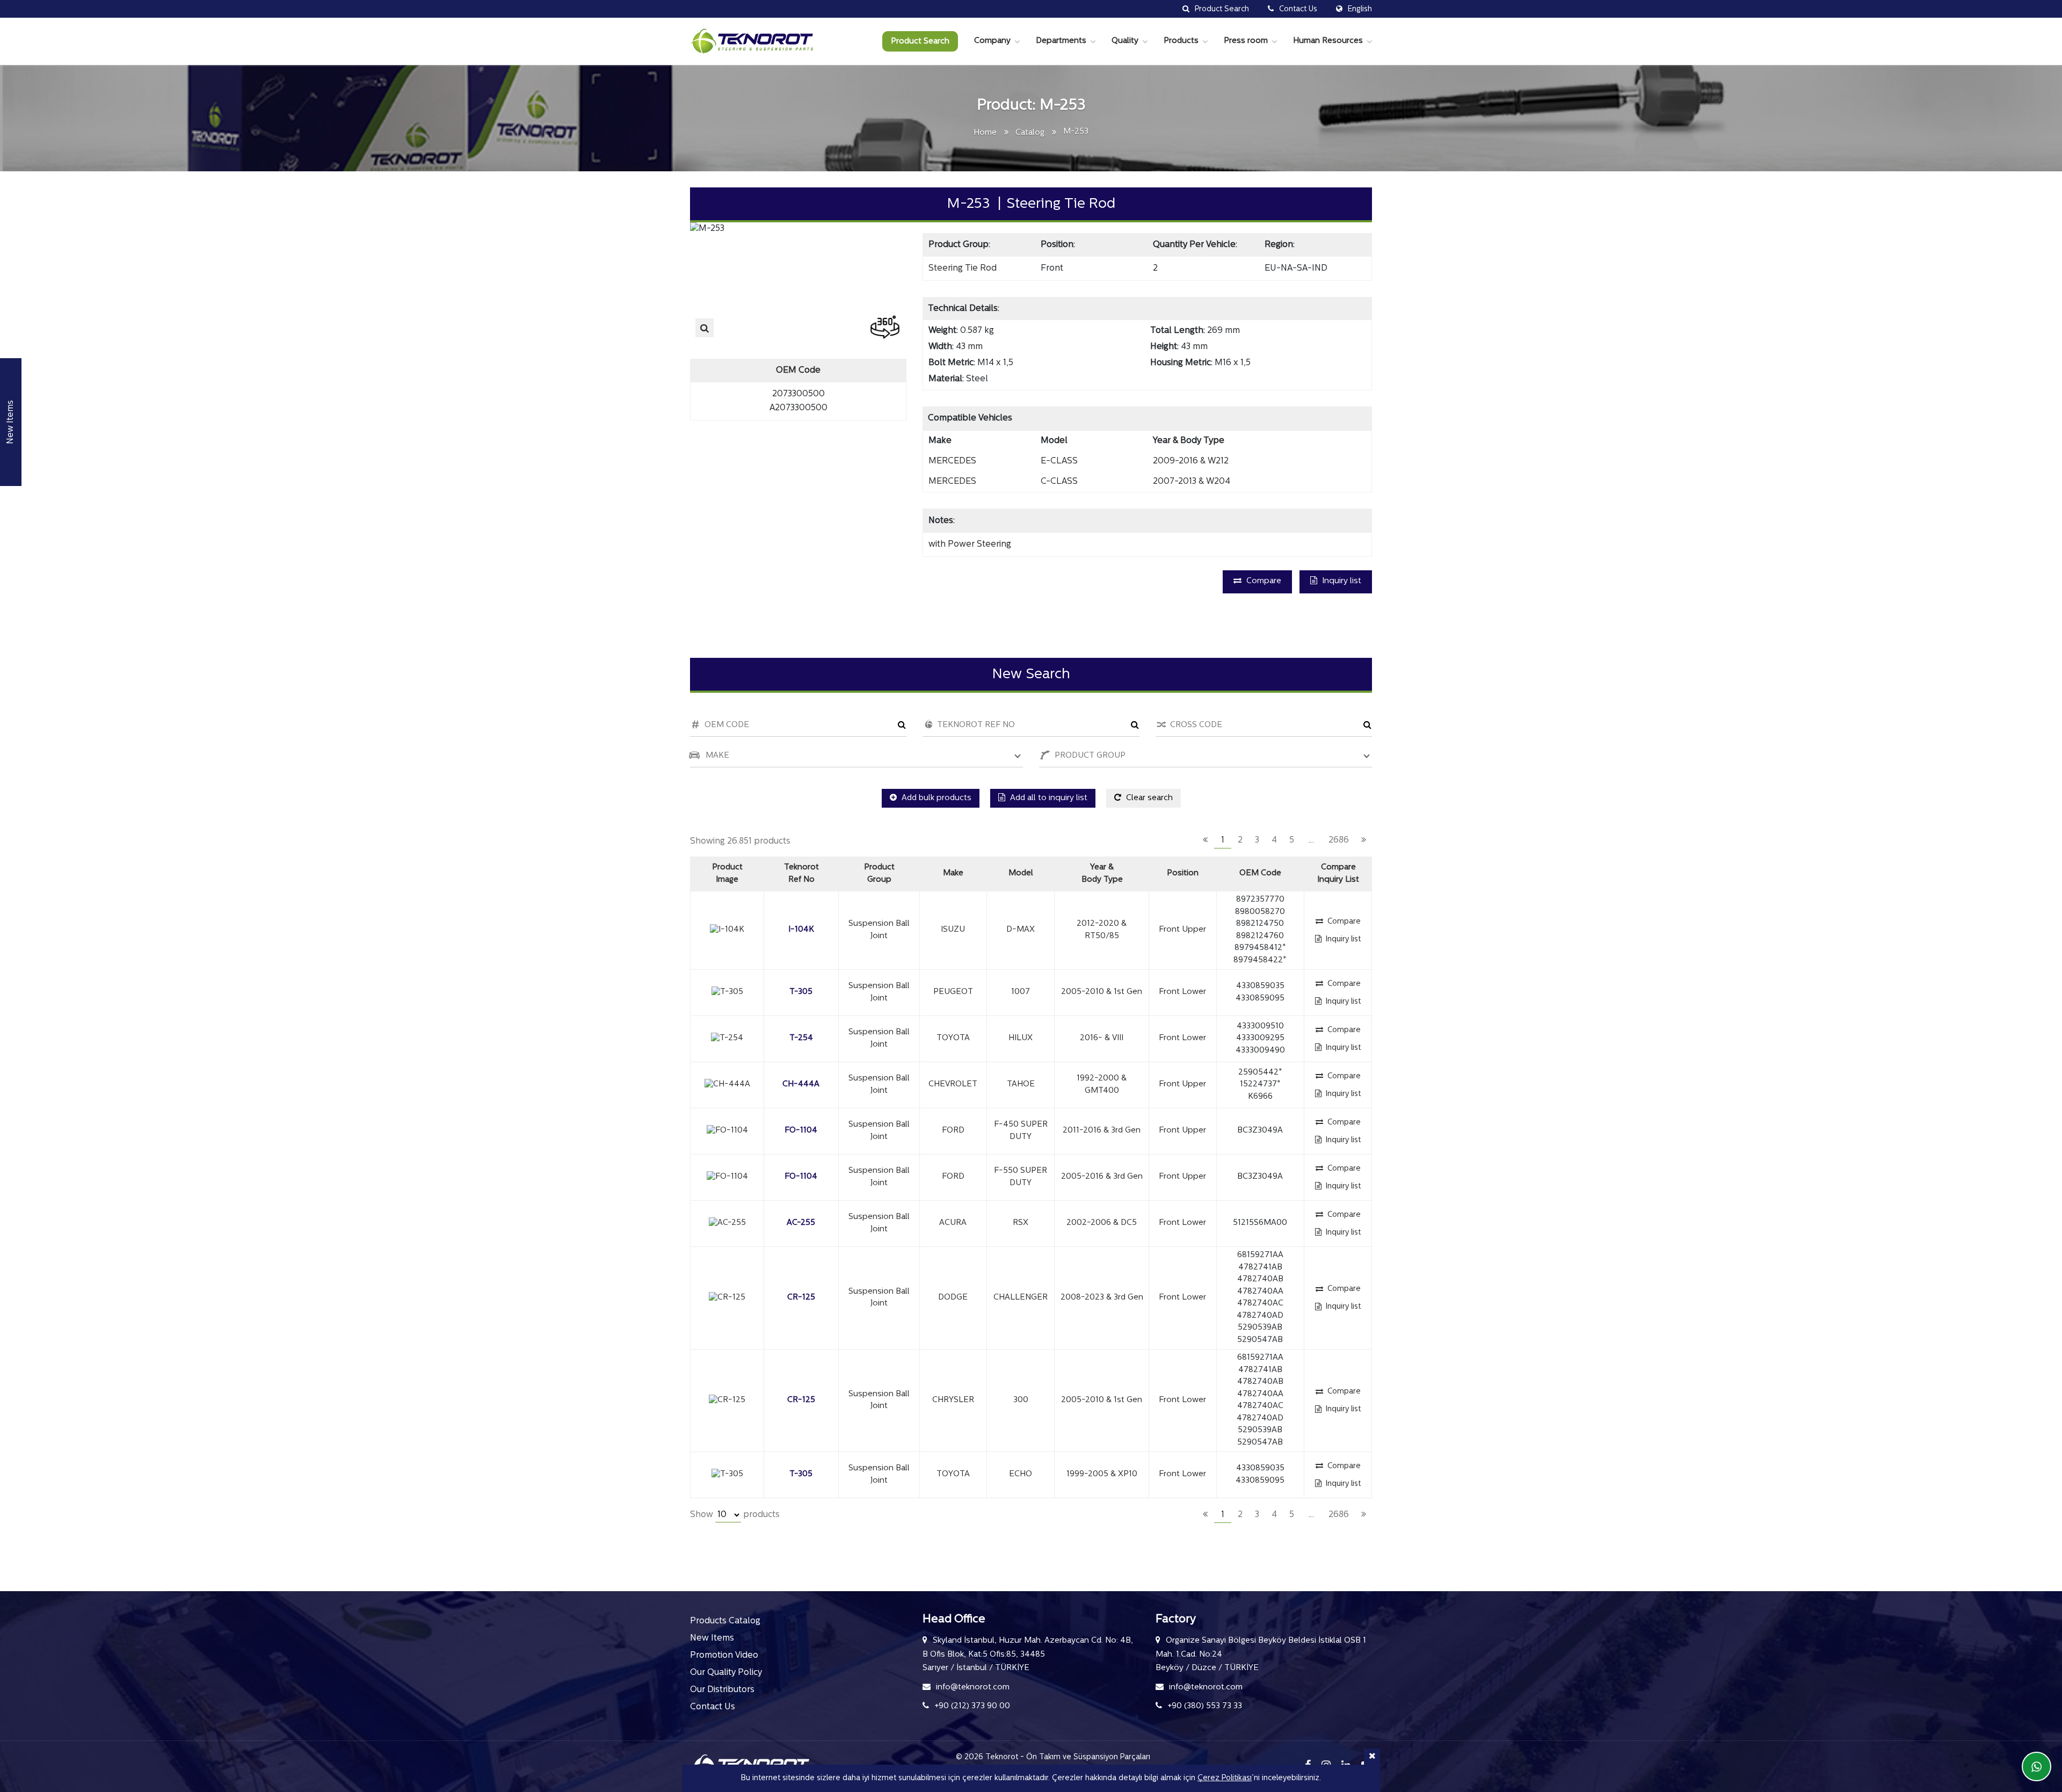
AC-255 (801, 1223)
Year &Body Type (1102, 874)
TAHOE (1021, 1084)
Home (985, 133)
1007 (1021, 992)
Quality (1125, 41)
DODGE (953, 1298)
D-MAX (1021, 930)
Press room (1246, 41)
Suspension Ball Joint (879, 930)
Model (1021, 873)
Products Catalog (725, 1621)
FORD (953, 1131)
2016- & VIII (1102, 1038)
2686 (1339, 840)
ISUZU (953, 930)
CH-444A (801, 1084)
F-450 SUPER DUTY (1021, 1131)
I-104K (801, 930)
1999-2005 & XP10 (1102, 1474)
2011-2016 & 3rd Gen (1102, 1131)
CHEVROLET (953, 1084)
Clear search (1148, 798)
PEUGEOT (953, 992)
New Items (712, 1638)
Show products (735, 1515)
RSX (1021, 1223)
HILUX (1021, 1038)
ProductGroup (879, 874)
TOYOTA (953, 1038)
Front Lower (1182, 992)
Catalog (1030, 133)
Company (992, 41)
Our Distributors (722, 1690)
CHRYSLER (953, 1400)
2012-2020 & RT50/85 (1102, 930)
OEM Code (1260, 873)
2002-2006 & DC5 (1102, 1223)
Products (1181, 41)
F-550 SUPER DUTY (1021, 1177)
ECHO (1021, 1474)
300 (1021, 1400)
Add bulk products (935, 798)
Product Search (920, 42)
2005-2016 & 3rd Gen (1102, 1177)
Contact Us (713, 1707)
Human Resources (1328, 41)
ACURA (953, 1223)
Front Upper (1182, 930)
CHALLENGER (1021, 1298)
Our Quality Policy (726, 1673)
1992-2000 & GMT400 (1102, 1085)
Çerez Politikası (1225, 1778)
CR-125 (801, 1298)
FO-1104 (801, 1131)
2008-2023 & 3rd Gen (1102, 1298)
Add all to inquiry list (1048, 798)
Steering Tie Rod (963, 269)
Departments (1061, 41)
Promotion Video (724, 1656)
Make (953, 873)
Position (1183, 873)
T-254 (801, 1038)
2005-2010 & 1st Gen (1102, 992)
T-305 (801, 992)
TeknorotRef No (801, 874)
